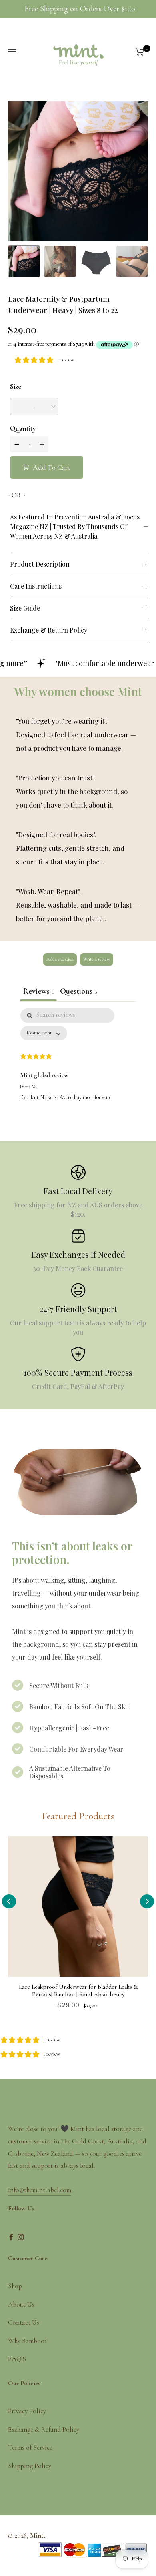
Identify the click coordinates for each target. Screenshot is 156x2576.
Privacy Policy (27, 2411)
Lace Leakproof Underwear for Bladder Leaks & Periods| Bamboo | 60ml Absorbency (78, 1990)
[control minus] (16, 444)
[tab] (78, 992)
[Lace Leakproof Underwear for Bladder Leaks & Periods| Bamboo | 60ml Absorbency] (78, 1906)
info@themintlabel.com (40, 2190)
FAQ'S (17, 2359)
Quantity (23, 428)
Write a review (97, 959)
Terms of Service (30, 2447)
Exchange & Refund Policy (44, 2429)
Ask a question (60, 959)
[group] (24, 261)
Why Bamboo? (27, 2341)
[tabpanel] (78, 1068)
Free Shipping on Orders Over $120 (80, 9)
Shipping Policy (30, 2466)
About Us (21, 2304)
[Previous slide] (9, 1901)
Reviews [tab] (38, 991)
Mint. (38, 2535)
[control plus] (43, 444)
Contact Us (24, 2322)
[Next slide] (147, 1901)
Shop (15, 2286)
